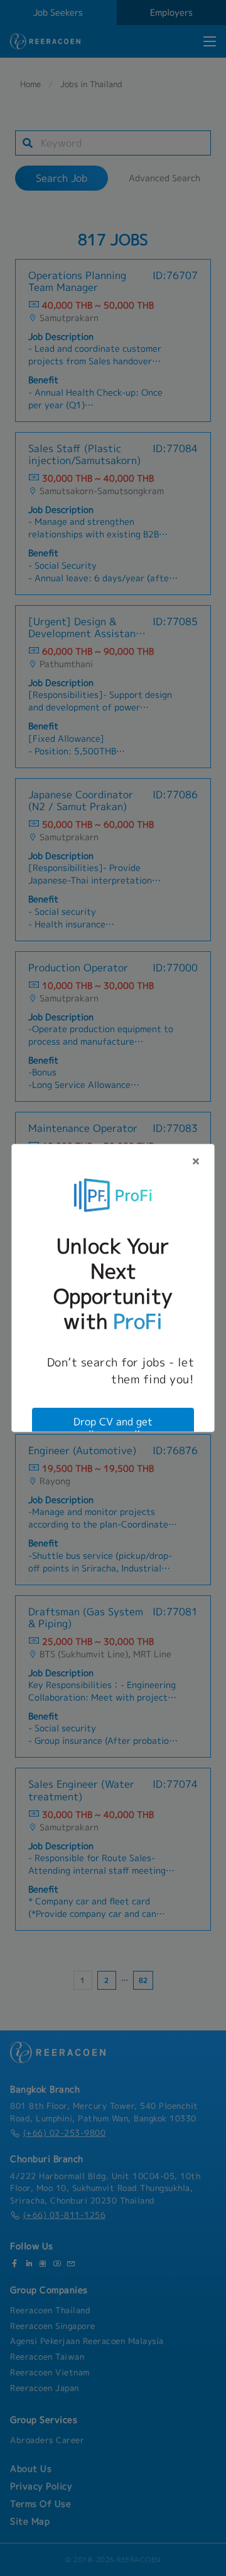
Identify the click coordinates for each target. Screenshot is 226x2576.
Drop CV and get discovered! (113, 1428)
